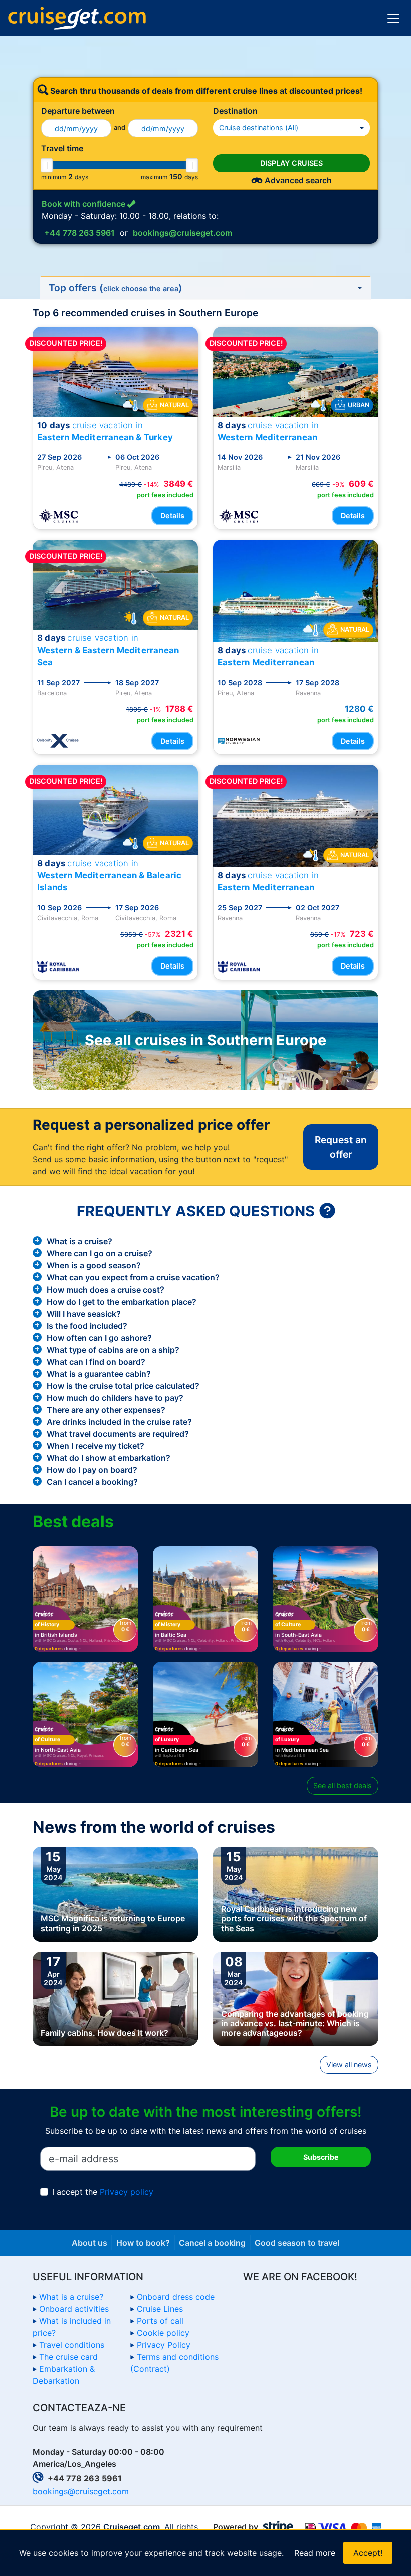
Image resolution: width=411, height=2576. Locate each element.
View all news (349, 2064)
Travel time (62, 148)
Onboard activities (74, 2309)
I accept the (103, 2192)
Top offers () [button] (116, 288)
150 (176, 177)
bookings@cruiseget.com (182, 233)
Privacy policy (127, 2192)
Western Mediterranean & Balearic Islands (109, 875)
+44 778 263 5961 (79, 233)
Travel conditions (72, 2345)
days (81, 177)
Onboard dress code (176, 2297)
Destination (235, 111)
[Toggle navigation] (393, 18)
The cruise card (68, 2357)
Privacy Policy (164, 2345)
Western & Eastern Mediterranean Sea (108, 650)
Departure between (78, 111)
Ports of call (160, 2321)
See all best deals (343, 1786)
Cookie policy (163, 2333)
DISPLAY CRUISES (291, 163)
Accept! (368, 2553)
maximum (154, 177)
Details (172, 516)
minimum (54, 177)
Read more (315, 2553)
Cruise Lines (160, 2309)
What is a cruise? (71, 2297)
